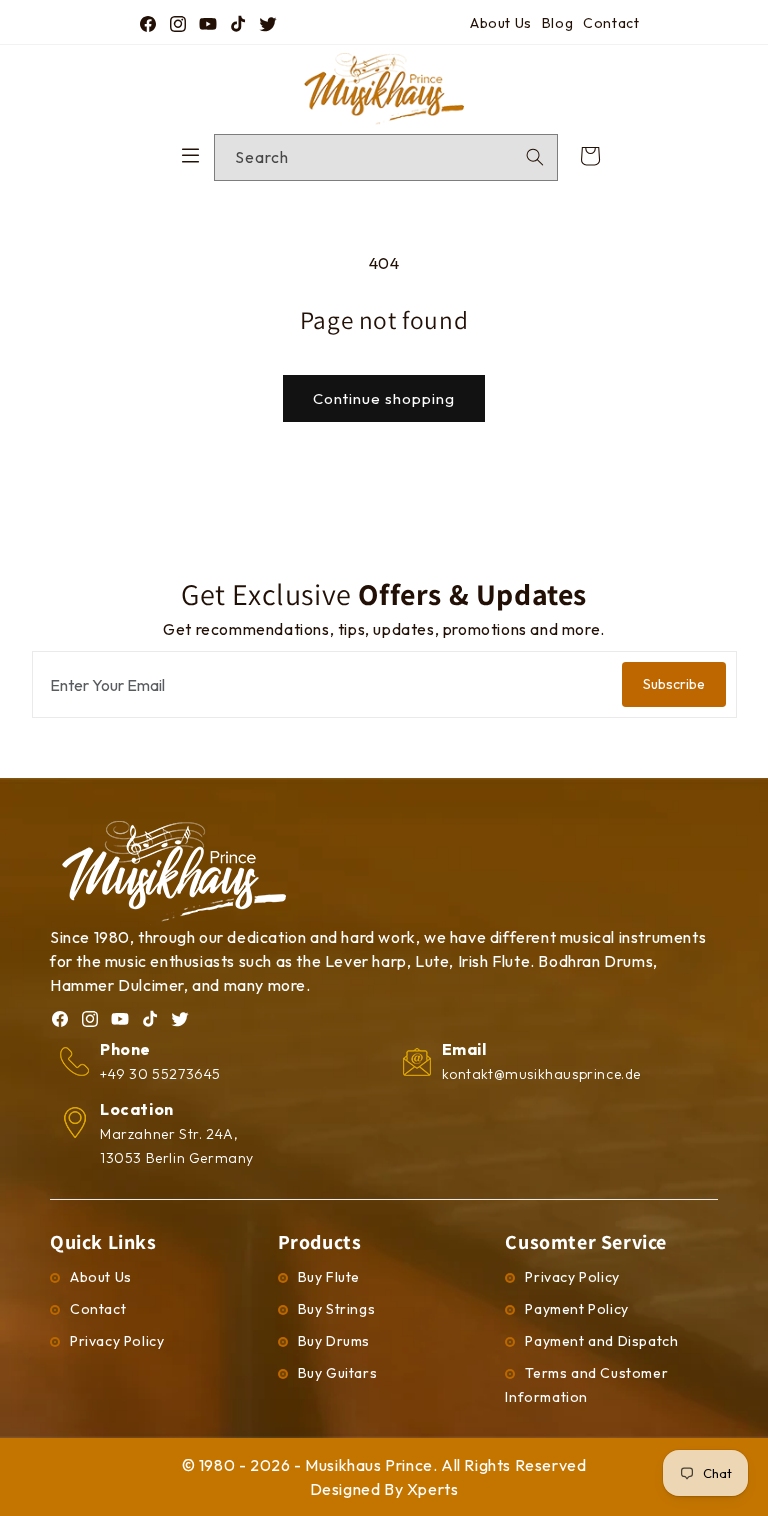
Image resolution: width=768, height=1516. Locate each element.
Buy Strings (337, 1309)
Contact (611, 23)
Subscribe (674, 684)
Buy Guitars (338, 1373)
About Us (501, 23)
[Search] (535, 157)
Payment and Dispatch (601, 1341)
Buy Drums (334, 1341)
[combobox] (386, 157)
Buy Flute (329, 1277)
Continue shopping (384, 398)
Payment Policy (576, 1309)
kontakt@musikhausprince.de (542, 1074)
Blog (557, 23)
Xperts (433, 1489)
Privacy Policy (117, 1341)
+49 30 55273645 (160, 1074)
